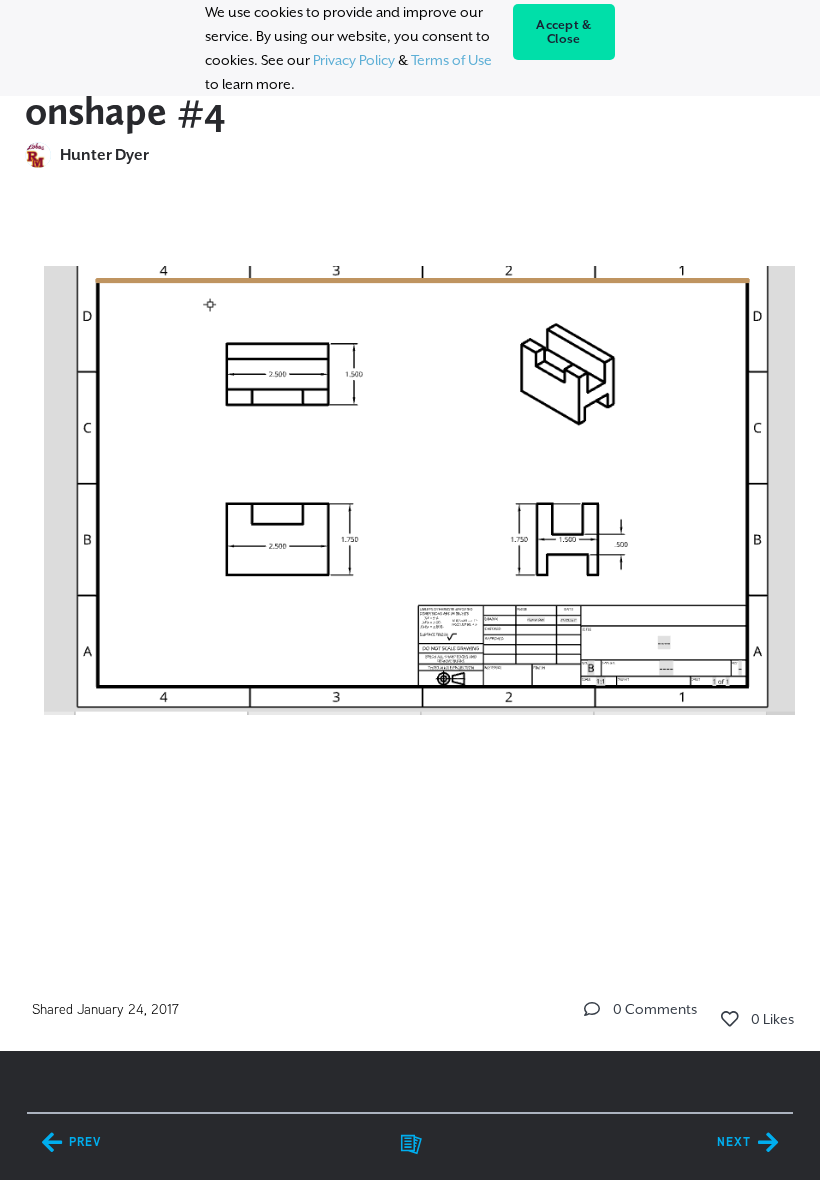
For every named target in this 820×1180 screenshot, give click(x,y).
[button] (592, 1009)
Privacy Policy (354, 60)
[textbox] (410, 511)
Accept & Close (563, 32)
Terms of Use (451, 60)
